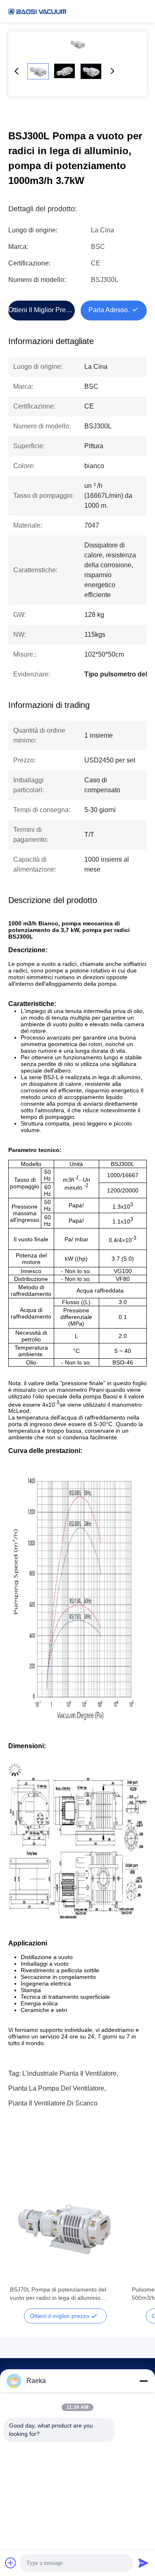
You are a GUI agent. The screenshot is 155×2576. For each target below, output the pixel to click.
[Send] (143, 2563)
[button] (21, 2241)
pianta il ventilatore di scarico (53, 2103)
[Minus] (143, 2381)
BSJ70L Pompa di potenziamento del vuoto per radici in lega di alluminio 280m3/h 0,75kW (58, 2294)
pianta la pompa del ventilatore (56, 2088)
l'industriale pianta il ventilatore (69, 2073)
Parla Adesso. (109, 310)
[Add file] (11, 2563)
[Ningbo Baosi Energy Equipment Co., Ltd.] (37, 11)
